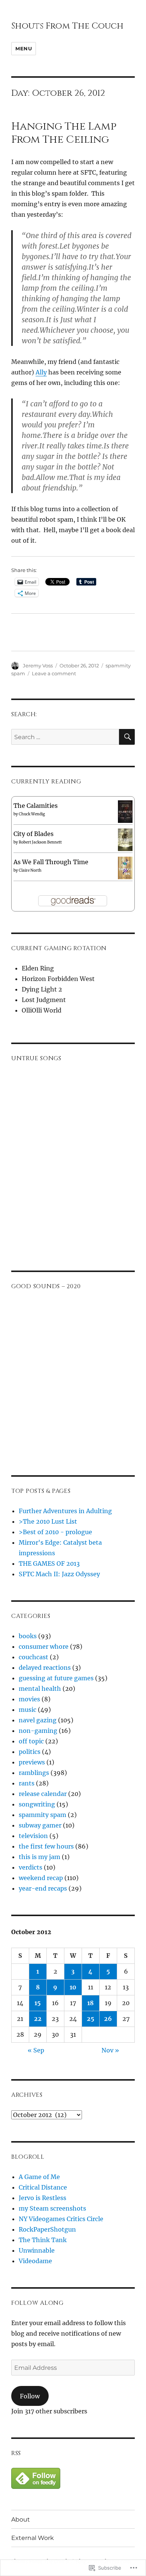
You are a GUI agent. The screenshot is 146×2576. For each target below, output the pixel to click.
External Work (33, 2538)
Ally (41, 372)
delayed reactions (45, 1668)
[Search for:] (65, 737)
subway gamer (40, 1825)
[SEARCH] (127, 737)
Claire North (30, 870)
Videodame (35, 2261)
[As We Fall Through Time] (125, 867)
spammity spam (42, 1815)
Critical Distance (43, 2187)
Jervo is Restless (42, 2198)
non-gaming (38, 1731)
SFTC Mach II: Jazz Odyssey (59, 1574)
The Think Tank (43, 2240)
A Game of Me (39, 2177)
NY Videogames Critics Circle (61, 2219)
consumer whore (44, 1646)
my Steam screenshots (52, 2208)
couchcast (34, 1657)
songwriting (37, 1804)
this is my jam (39, 1857)
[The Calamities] (125, 811)
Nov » (110, 2050)
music (28, 1710)
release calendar (43, 1794)
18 (90, 2003)
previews (32, 1762)
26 (108, 2019)
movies (29, 1699)
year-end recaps (43, 1888)
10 (73, 1987)
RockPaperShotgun (47, 2229)
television (33, 1836)
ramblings (34, 1773)
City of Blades (34, 834)
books (28, 1636)
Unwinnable (37, 2250)
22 (38, 2019)
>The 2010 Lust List (48, 1521)
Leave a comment (54, 673)
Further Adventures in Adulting (65, 1511)
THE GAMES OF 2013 (49, 1563)
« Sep (36, 2050)
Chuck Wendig (32, 814)
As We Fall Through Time (51, 862)
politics (30, 1752)
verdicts (31, 1867)
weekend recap (41, 1878)
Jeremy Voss (38, 666)
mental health (40, 1689)
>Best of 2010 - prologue (55, 1532)
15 (38, 2003)
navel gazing (38, 1720)
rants (27, 1783)
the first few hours (46, 1846)
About (21, 2519)
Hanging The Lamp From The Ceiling (64, 133)
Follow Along (37, 2303)
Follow (30, 2396)
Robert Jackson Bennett (40, 842)
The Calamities (36, 806)
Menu (24, 48)
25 (91, 2019)
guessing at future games (56, 1678)
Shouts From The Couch (67, 26)
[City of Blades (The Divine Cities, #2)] (125, 839)
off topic (31, 1741)
